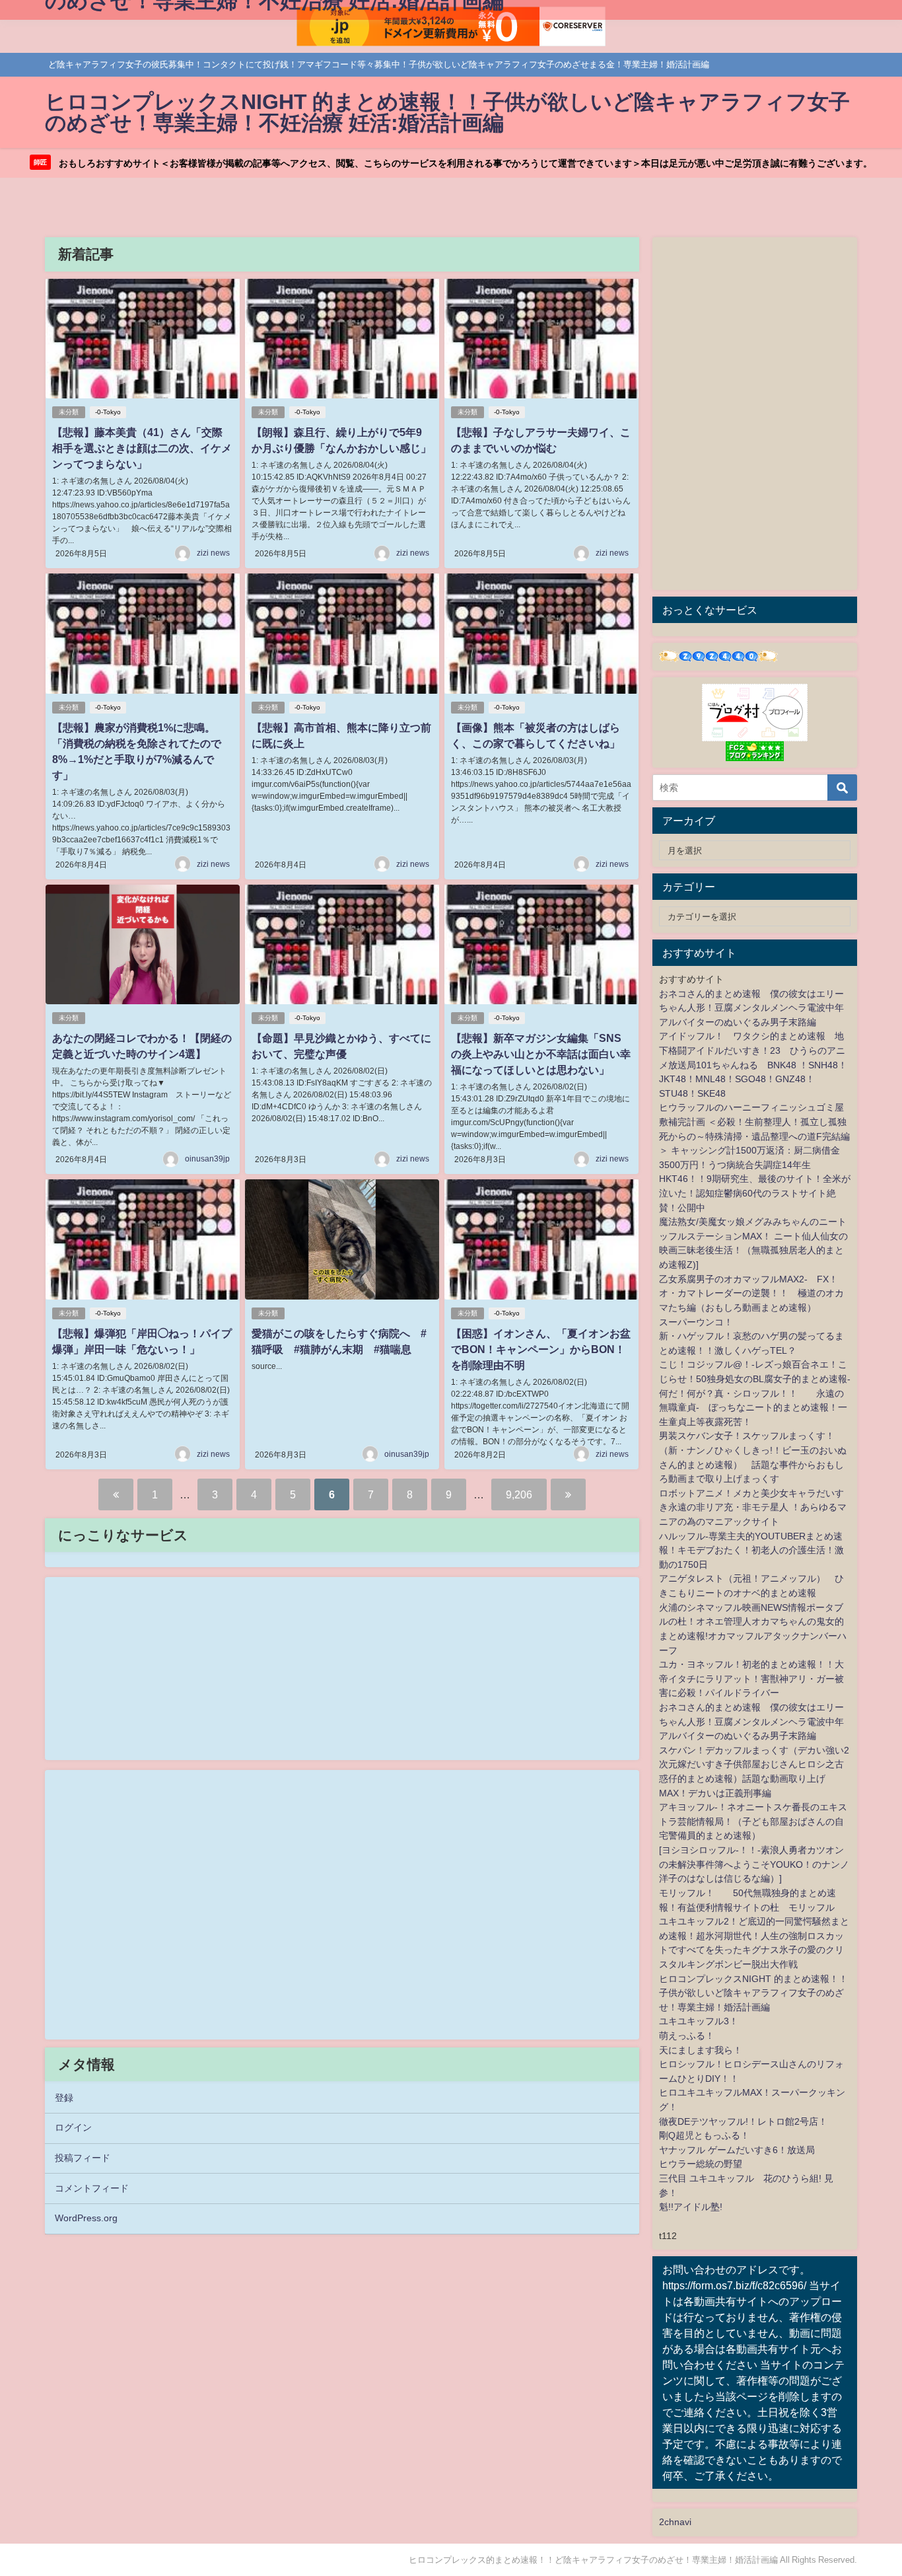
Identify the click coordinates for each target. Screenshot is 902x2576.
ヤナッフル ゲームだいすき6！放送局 (737, 2150)
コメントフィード (92, 2188)
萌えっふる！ (687, 2036)
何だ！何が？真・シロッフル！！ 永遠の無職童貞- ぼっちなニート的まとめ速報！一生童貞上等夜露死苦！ (753, 1408)
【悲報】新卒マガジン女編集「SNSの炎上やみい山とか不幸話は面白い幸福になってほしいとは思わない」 (541, 1054)
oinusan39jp (207, 1159)
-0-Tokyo (108, 412)
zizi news (213, 553)
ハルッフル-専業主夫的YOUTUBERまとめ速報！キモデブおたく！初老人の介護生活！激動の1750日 (751, 1550)
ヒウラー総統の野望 (701, 2164)
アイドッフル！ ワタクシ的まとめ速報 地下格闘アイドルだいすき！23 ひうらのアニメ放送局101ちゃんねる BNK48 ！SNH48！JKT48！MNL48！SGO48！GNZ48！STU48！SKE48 (753, 1064)
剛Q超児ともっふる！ (704, 2135)
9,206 (519, 1494)
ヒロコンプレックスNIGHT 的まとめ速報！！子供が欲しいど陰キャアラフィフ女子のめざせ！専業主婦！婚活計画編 (753, 1993)
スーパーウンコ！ (696, 1322)
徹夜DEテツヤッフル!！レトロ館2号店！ (743, 2121)
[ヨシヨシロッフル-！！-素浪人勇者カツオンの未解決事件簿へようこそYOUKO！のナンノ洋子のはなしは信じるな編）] (754, 1864)
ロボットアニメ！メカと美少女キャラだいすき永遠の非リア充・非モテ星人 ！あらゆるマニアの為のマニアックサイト (753, 1507)
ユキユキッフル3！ (699, 2021)
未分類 (69, 412)
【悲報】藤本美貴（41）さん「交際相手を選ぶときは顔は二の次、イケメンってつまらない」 (142, 448)
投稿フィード (83, 2158)
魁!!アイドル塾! (691, 2207)
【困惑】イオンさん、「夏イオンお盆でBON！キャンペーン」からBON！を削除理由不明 (541, 1349)
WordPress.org (86, 2218)
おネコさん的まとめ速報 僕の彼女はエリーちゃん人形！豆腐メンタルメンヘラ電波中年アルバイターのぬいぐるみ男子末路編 (751, 1008)
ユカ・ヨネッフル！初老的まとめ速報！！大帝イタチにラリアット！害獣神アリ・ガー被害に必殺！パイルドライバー (751, 1678)
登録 (64, 2098)
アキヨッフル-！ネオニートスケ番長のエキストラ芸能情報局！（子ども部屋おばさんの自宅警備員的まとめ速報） (753, 1821)
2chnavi (675, 2522)
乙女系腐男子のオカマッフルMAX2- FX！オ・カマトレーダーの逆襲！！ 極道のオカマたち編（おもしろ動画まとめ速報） (751, 1293)
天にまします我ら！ (701, 2050)
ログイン (73, 2127)
